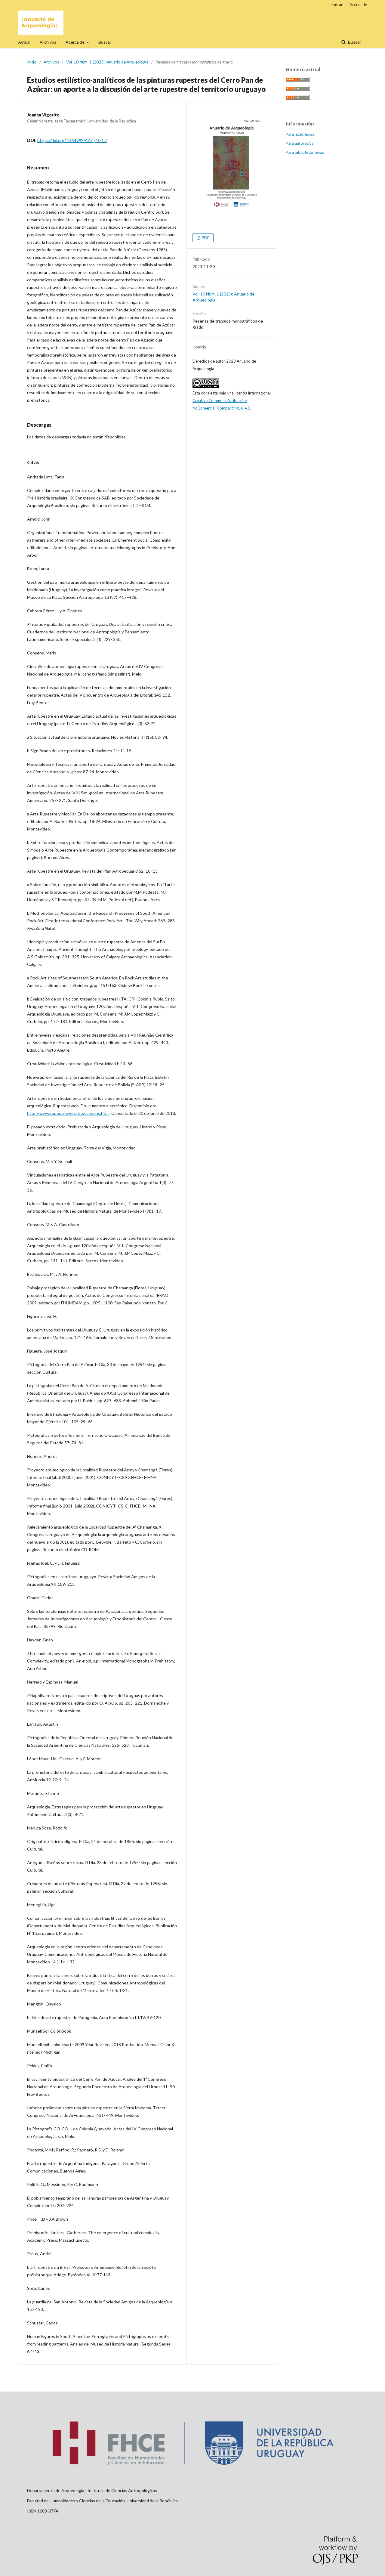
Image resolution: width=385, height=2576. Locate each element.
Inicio (32, 62)
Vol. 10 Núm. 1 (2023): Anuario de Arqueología (107, 62)
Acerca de (75, 42)
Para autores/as (300, 143)
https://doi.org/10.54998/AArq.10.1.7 (72, 140)
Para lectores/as (300, 134)
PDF (205, 238)
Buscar (105, 42)
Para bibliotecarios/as (305, 152)
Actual (24, 42)
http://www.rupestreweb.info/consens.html (68, 1113)
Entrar (337, 5)
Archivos (48, 42)
